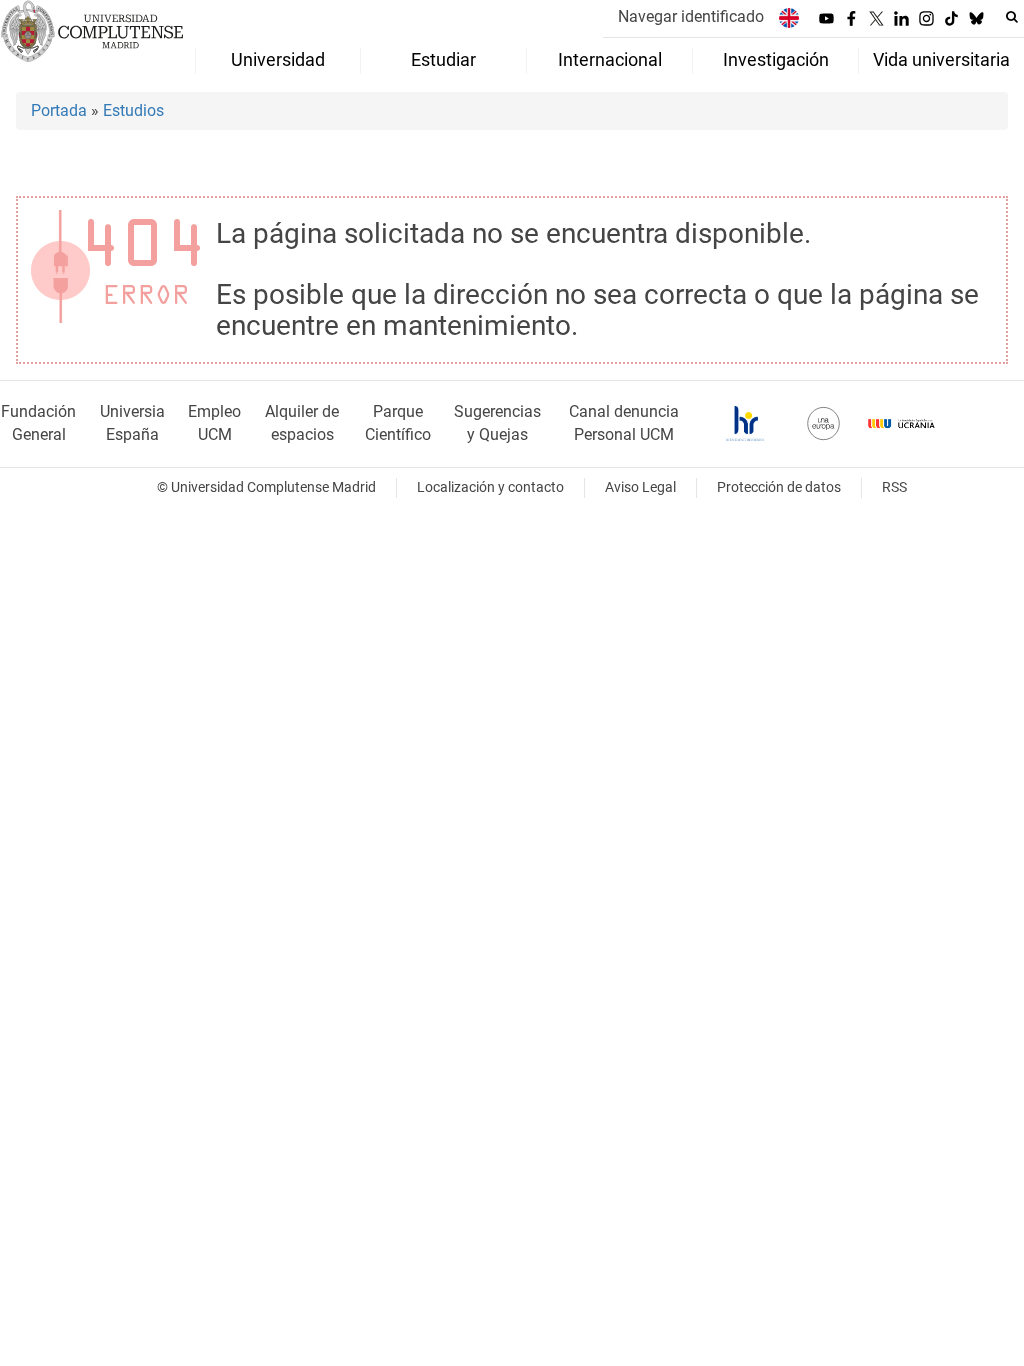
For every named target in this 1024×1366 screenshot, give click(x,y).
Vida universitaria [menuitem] (941, 60)
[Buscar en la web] (1012, 17)
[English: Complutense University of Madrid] (789, 17)
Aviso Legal (640, 487)
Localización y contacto (490, 487)
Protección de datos (779, 487)
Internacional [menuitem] (610, 60)
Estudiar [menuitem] (443, 60)
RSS (894, 487)
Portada (59, 110)
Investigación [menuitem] (776, 60)
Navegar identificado (691, 16)
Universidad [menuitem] (278, 60)
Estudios (133, 110)
